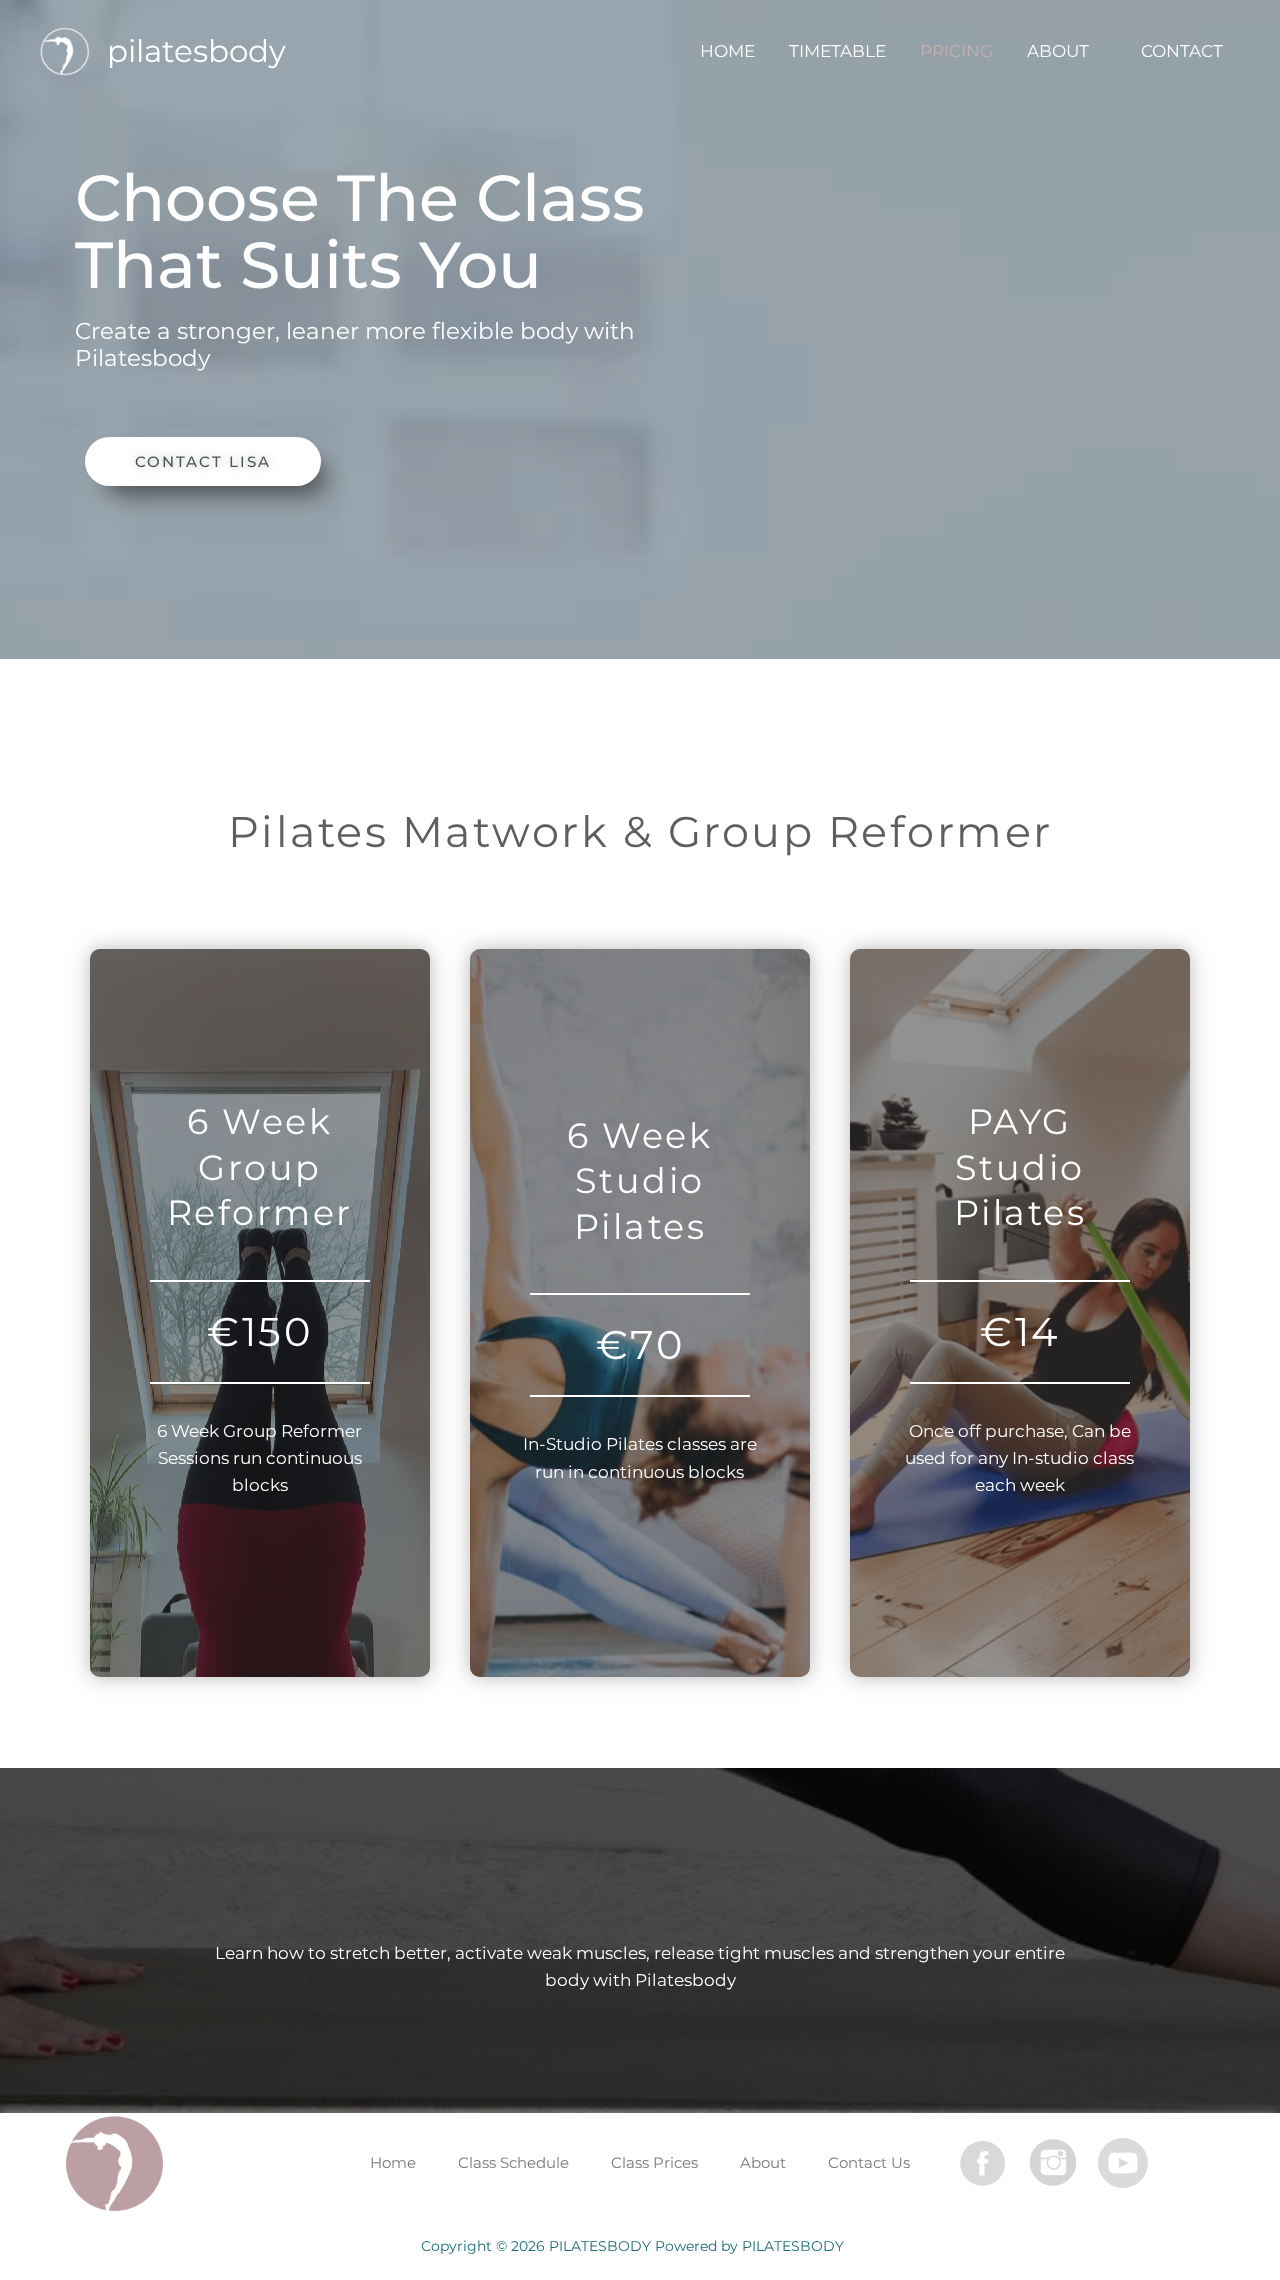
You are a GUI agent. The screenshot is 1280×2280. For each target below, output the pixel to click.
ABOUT (1058, 51)
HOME (727, 51)
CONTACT (1182, 51)
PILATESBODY (196, 51)
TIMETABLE (837, 51)
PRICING (956, 51)
